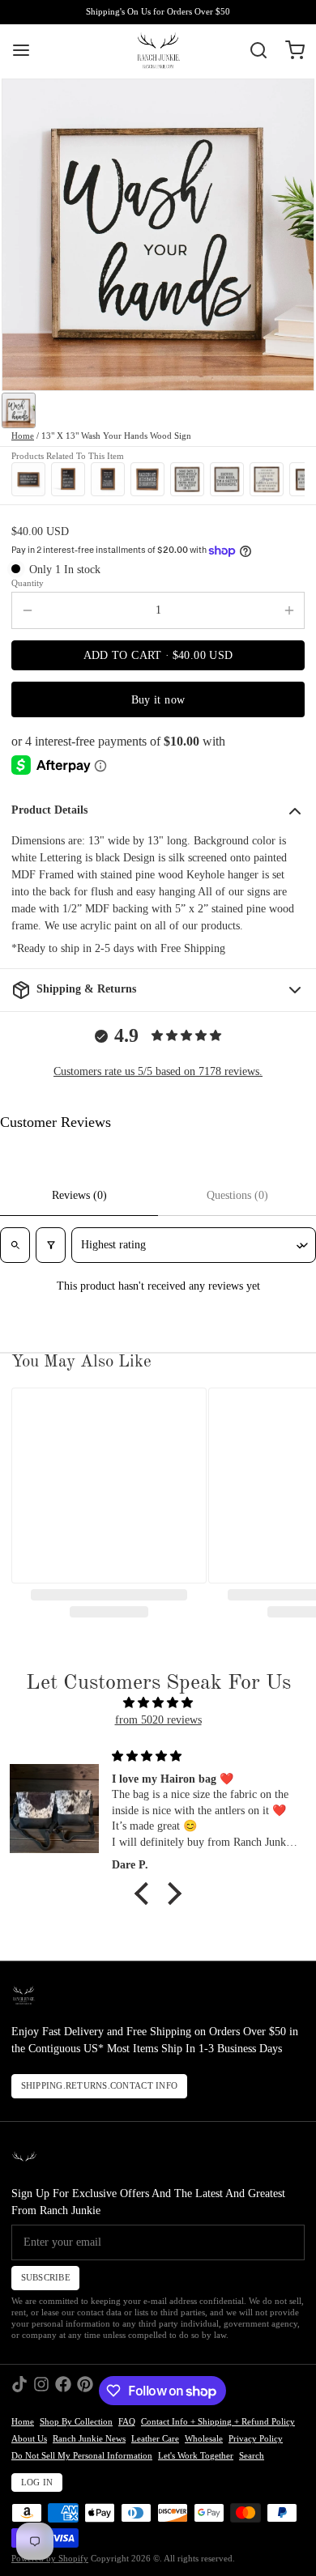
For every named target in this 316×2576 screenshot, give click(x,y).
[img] (158, 1702)
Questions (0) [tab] (237, 1195)
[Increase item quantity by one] (289, 610)
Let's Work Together (196, 2456)
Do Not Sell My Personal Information (82, 2456)
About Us (29, 2439)
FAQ (127, 2422)
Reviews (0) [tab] (79, 1195)
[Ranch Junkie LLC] (158, 50)
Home (23, 436)
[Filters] (51, 1245)
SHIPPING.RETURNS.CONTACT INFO (100, 2086)
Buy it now (158, 700)
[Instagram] (41, 2391)
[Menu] (27, 50)
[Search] (253, 50)
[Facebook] (63, 2391)
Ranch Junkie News (89, 2439)
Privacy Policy (256, 2439)
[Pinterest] (85, 2391)
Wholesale (204, 2439)
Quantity (28, 583)
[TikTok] (19, 2391)
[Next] (289, 479)
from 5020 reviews (158, 1720)
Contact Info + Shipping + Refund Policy (218, 2422)
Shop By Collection (76, 2422)
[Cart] (289, 50)
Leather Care (155, 2439)
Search (252, 2456)
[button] (158, 655)
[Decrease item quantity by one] (27, 610)
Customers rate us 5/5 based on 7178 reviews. (158, 1071)
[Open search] (15, 1245)
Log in (37, 2482)
